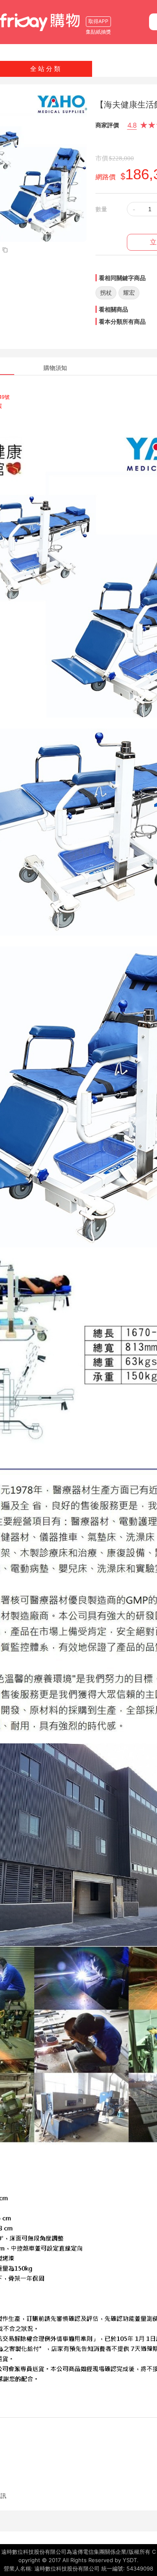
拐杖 (106, 292)
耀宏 (129, 292)
